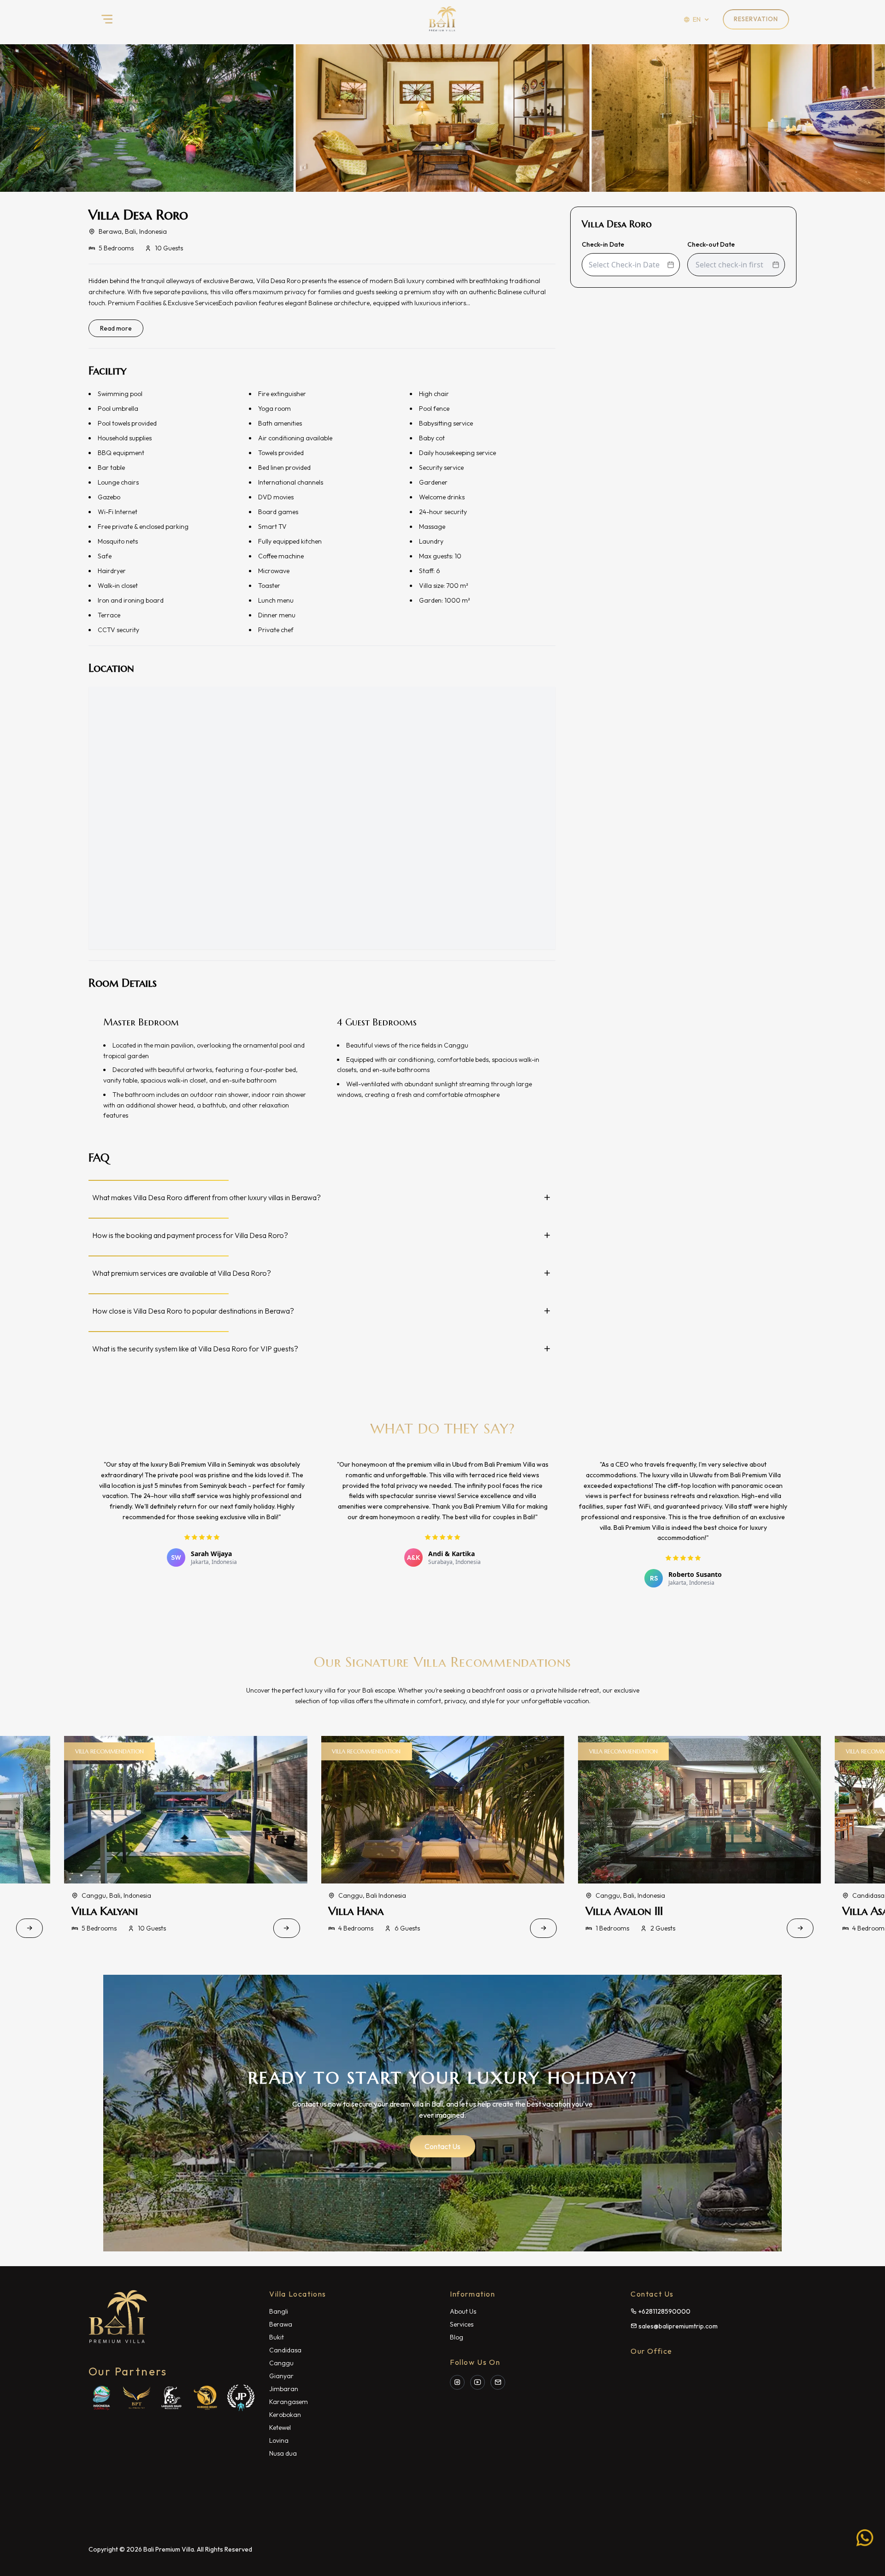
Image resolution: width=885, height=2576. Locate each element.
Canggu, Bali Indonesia (115, 1895)
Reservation (756, 19)
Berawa (281, 2324)
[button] (442, 118)
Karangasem (289, 2402)
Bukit (277, 2337)
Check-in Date (603, 244)
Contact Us (442, 2146)
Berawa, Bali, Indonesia (133, 231)
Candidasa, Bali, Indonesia (634, 1895)
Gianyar (281, 2376)
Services (462, 2324)
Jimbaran (284, 2389)
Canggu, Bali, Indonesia (373, 1895)
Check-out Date (711, 244)
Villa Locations (298, 2294)
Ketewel (280, 2428)
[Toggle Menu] (107, 19)
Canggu (281, 2363)
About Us (463, 2311)
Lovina (279, 2440)
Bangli (279, 2311)
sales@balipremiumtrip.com (678, 2326)
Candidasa (285, 2350)
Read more (116, 328)
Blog (457, 2337)
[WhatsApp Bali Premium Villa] (865, 2539)
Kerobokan (285, 2415)
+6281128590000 (664, 2311)
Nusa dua (283, 2453)
